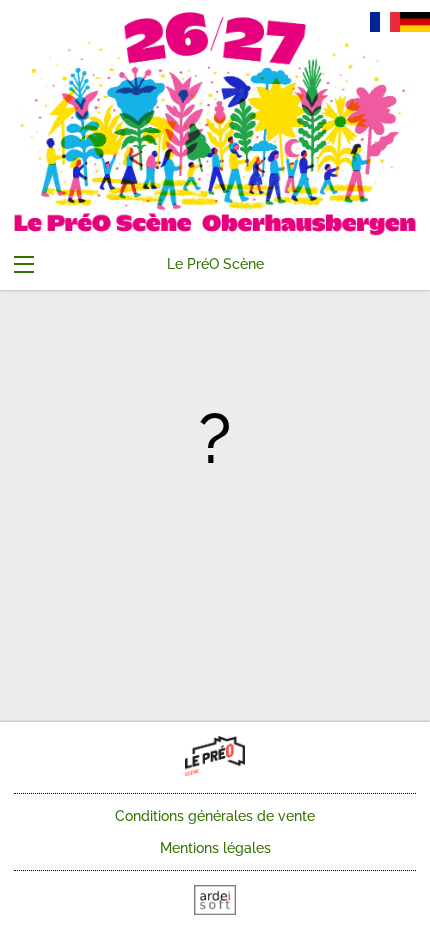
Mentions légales (215, 848)
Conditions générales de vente (215, 816)
